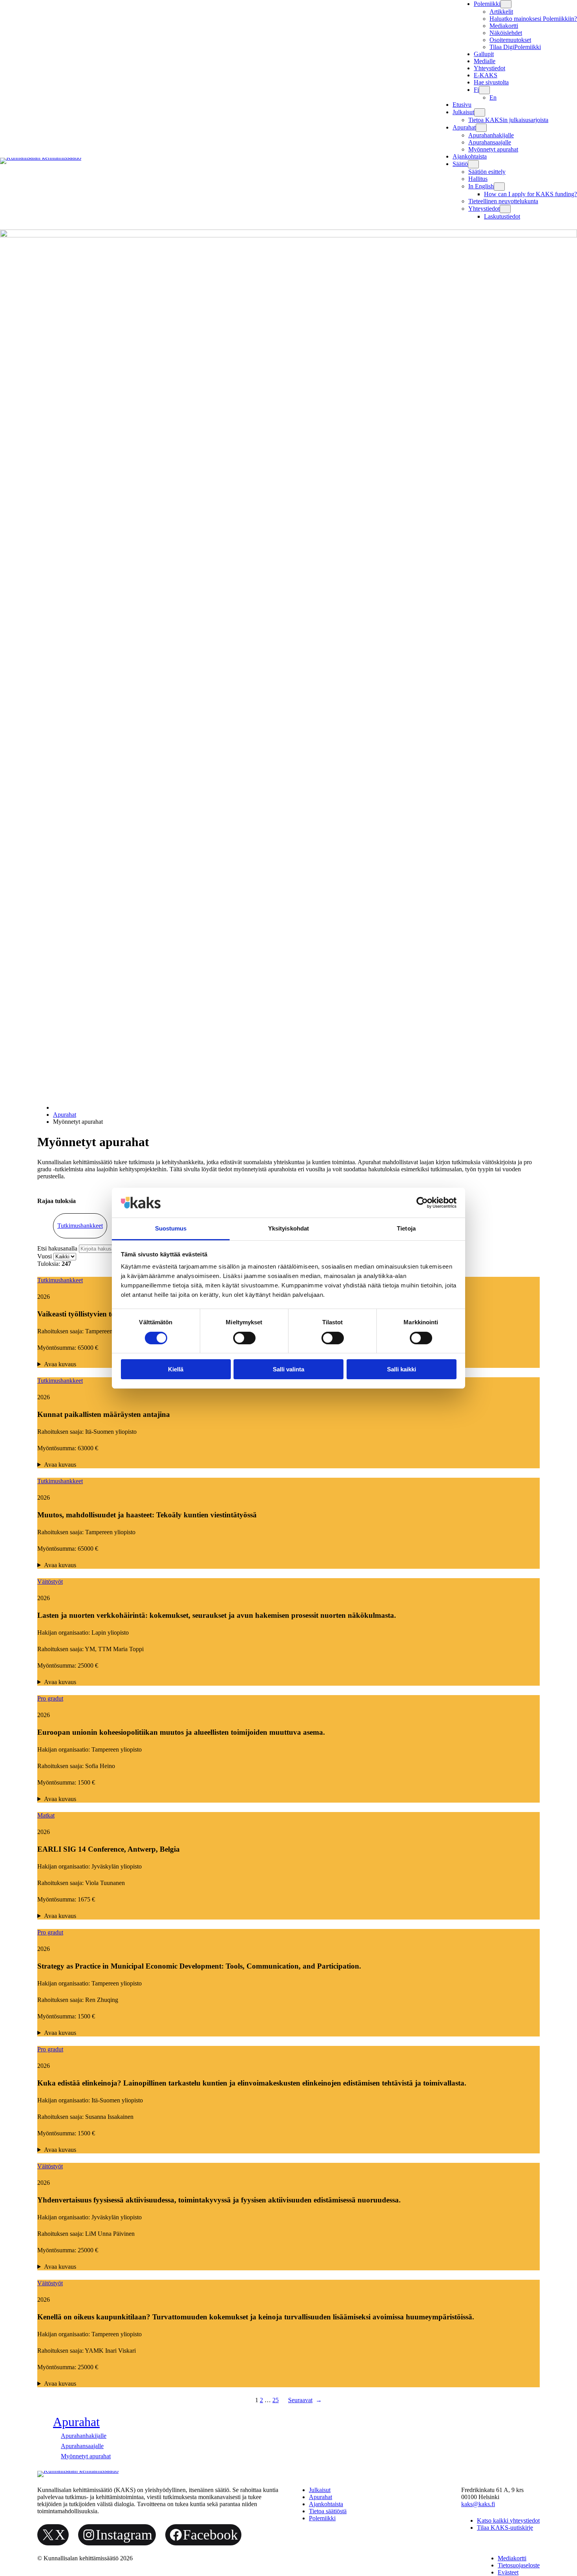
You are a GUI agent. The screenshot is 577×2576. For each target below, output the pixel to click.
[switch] (244, 1338)
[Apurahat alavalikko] (481, 128)
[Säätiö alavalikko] (473, 164)
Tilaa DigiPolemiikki (515, 47)
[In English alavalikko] (499, 187)
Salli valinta (288, 1369)
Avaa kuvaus (60, 1465)
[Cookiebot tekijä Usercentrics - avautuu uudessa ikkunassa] (422, 1203)
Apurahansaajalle (490, 142)
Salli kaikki (402, 1369)
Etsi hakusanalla (58, 1248)
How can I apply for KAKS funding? (530, 194)
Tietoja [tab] (406, 1228)
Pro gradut (50, 1698)
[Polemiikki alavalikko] (506, 4)
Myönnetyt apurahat (493, 149)
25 (276, 2400)
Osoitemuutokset (510, 40)
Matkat (46, 1815)
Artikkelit (501, 12)
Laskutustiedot (502, 216)
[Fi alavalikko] (484, 90)
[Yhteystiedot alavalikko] (505, 209)
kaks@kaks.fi (478, 2504)
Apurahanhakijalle (491, 135)
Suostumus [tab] (171, 1228)
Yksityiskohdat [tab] (288, 1228)
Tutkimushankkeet (80, 1226)
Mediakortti (504, 26)
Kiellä (176, 1369)
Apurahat (65, 1115)
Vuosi (45, 1256)
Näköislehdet (506, 33)
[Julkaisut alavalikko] (480, 112)
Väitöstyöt (50, 1582)
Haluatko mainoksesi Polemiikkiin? (533, 19)
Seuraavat (305, 2400)
